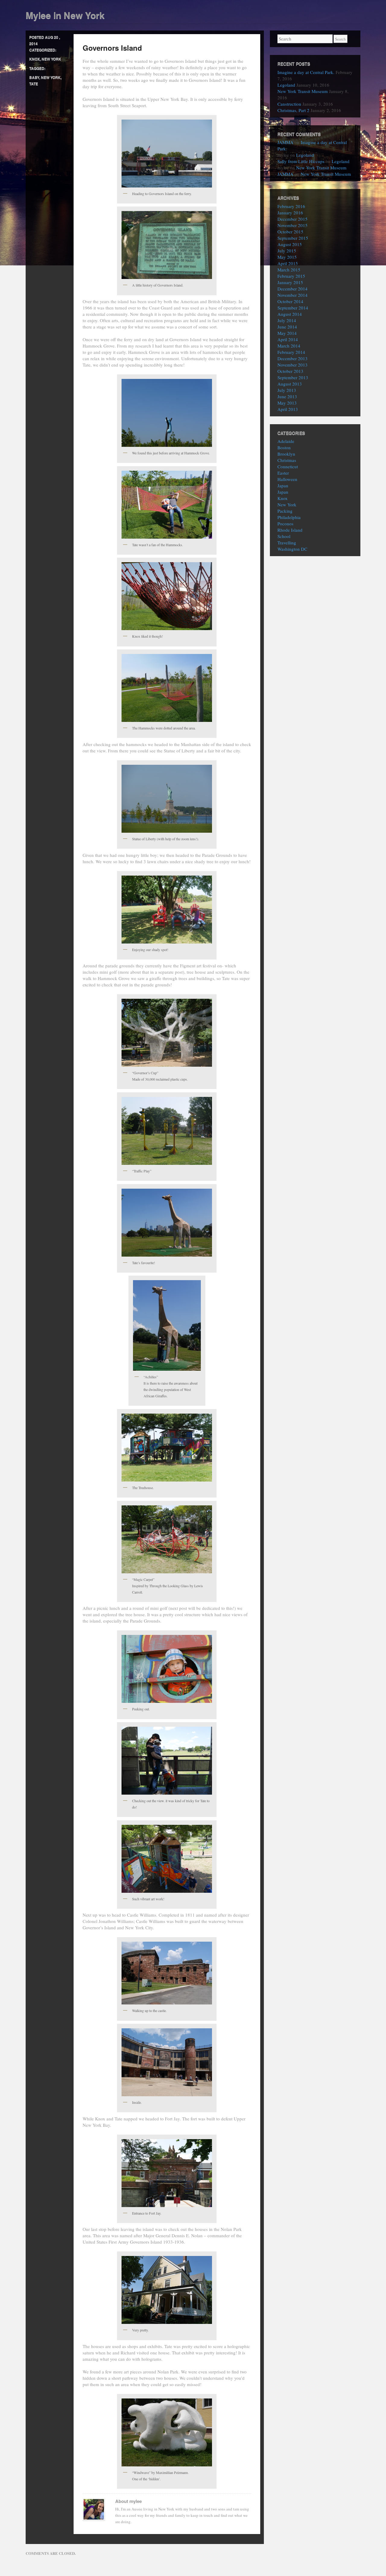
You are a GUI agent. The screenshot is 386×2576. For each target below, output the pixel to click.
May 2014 (287, 333)
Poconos (285, 524)
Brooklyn (286, 454)
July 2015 (287, 251)
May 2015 (287, 257)
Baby (34, 77)
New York (51, 59)
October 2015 (290, 232)
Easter (283, 473)
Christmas (287, 460)
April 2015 (288, 263)
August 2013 (290, 384)
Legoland (286, 85)
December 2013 (293, 358)
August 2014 (290, 314)
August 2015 (290, 244)
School (284, 536)
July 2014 (287, 320)
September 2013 (293, 377)
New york (51, 77)
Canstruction (289, 104)
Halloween (287, 479)
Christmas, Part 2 (293, 110)
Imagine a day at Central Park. (306, 72)
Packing (285, 511)
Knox (35, 59)
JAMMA (285, 142)
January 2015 (290, 282)
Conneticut (288, 466)
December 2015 (293, 219)
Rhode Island (290, 530)
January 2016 (290, 213)
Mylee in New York (65, 15)
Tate (34, 84)
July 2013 (287, 390)
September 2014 (293, 308)
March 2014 (289, 346)
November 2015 (293, 225)
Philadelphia (289, 517)
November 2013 (293, 365)
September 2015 (293, 238)
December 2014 (293, 289)
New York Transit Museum (303, 91)
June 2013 (287, 396)
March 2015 (289, 270)
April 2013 (288, 409)
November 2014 (293, 295)
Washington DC (292, 549)
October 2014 (290, 301)
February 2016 (291, 206)
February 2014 (291, 352)
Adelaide (286, 441)
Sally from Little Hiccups (301, 161)
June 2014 (287, 327)
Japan (283, 485)
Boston (284, 447)
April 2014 (288, 339)
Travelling (287, 543)
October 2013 (290, 371)
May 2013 (287, 403)
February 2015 (291, 276)
